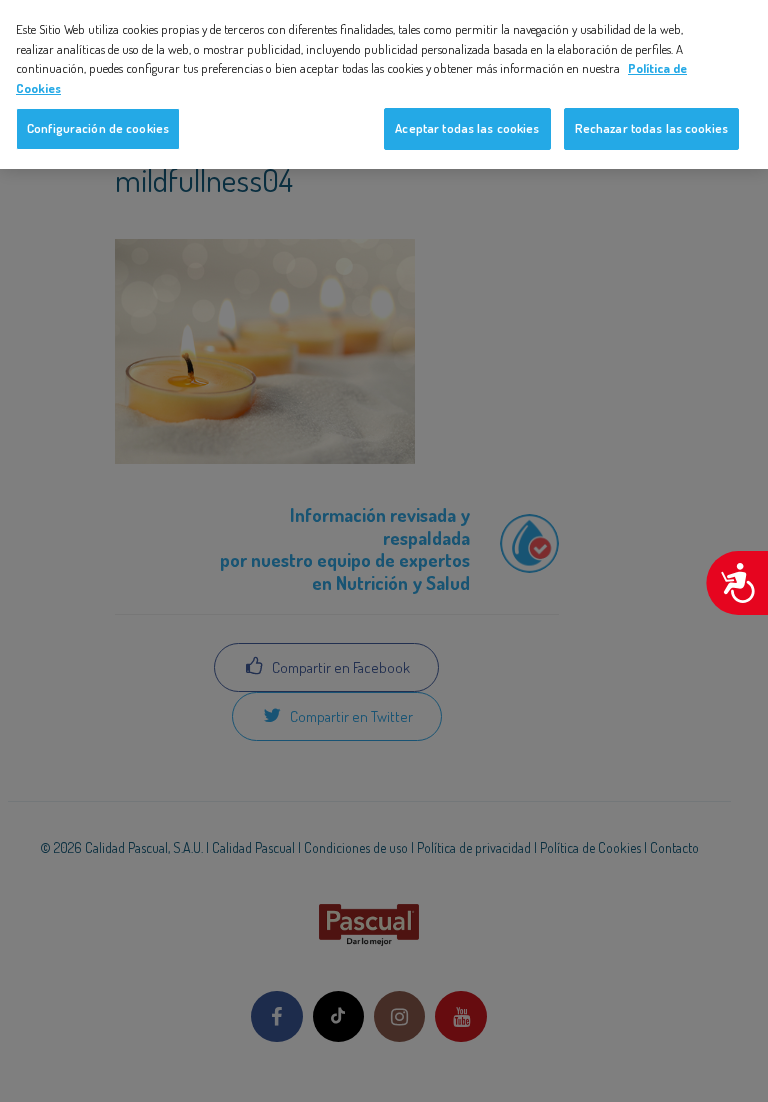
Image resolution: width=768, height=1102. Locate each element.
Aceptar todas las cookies (467, 128)
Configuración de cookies (98, 128)
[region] (384, 84)
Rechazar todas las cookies (651, 128)
